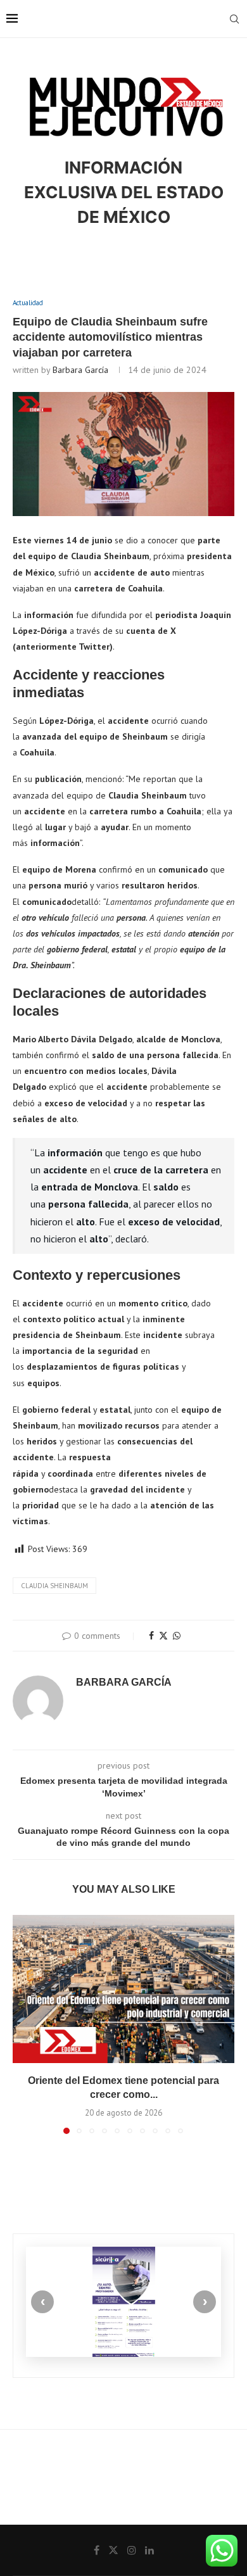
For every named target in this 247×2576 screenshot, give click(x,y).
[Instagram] (132, 2550)
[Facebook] (97, 2550)
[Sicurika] (123, 2301)
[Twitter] (113, 2550)
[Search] (234, 19)
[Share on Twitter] (163, 1636)
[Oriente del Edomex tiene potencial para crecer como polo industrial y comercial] (123, 1989)
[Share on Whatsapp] (177, 1636)
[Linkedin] (149, 2550)
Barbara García (80, 370)
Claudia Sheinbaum (54, 1586)
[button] (23, 2024)
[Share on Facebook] (151, 1636)
